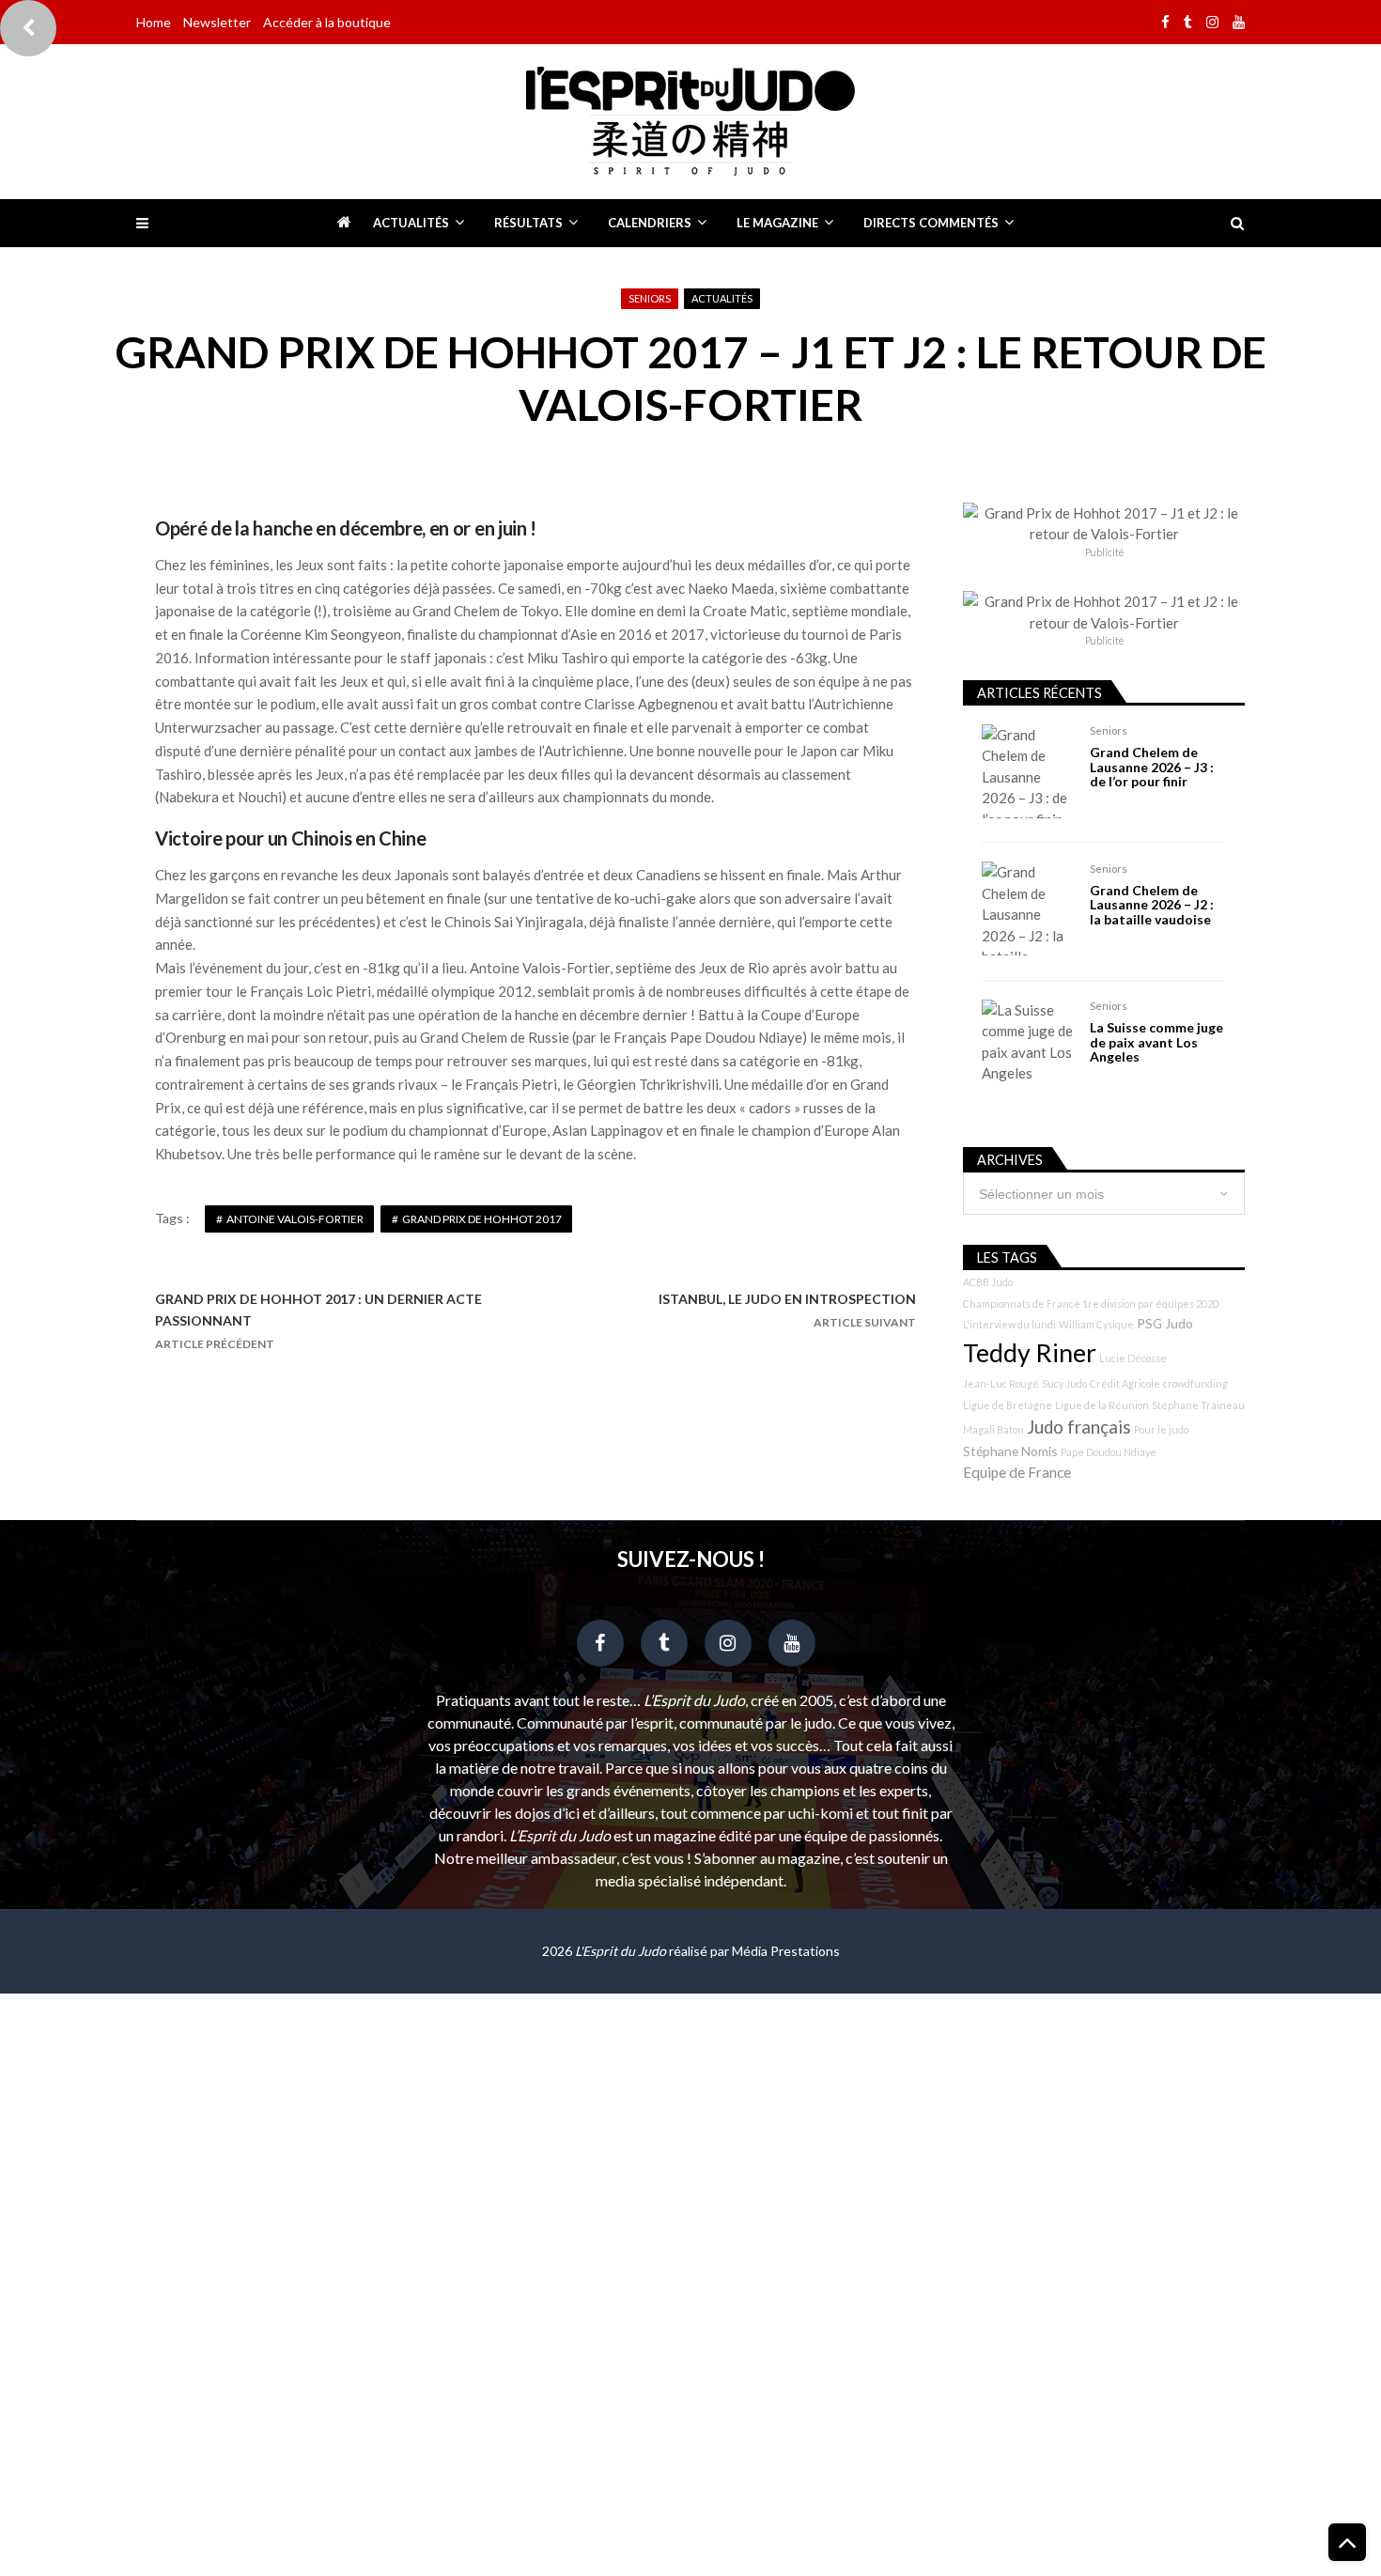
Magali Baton (993, 1429)
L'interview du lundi (1009, 1324)
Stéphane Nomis (1010, 1451)
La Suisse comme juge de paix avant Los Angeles (1156, 1042)
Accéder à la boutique (327, 22)
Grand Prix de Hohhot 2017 (482, 1219)
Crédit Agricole (1125, 1383)
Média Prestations (786, 1951)
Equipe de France (1017, 1472)
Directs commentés (931, 223)
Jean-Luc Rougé (1001, 1383)
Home (154, 22)
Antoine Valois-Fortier (295, 1219)
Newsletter (217, 22)
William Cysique (1096, 1324)
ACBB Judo (988, 1282)
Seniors (650, 298)
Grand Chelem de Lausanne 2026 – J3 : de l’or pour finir (1152, 767)
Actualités (411, 223)
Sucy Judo (1064, 1383)
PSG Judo (1165, 1323)
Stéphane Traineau (1198, 1405)
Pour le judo (1161, 1429)
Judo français (1079, 1427)
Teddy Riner (1030, 1353)
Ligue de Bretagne (1008, 1405)
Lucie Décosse (1133, 1358)
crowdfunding (1195, 1383)
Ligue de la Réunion (1102, 1405)
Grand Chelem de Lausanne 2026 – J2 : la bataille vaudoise (1152, 905)
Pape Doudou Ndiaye (1109, 1452)
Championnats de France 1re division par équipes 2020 (1091, 1304)
